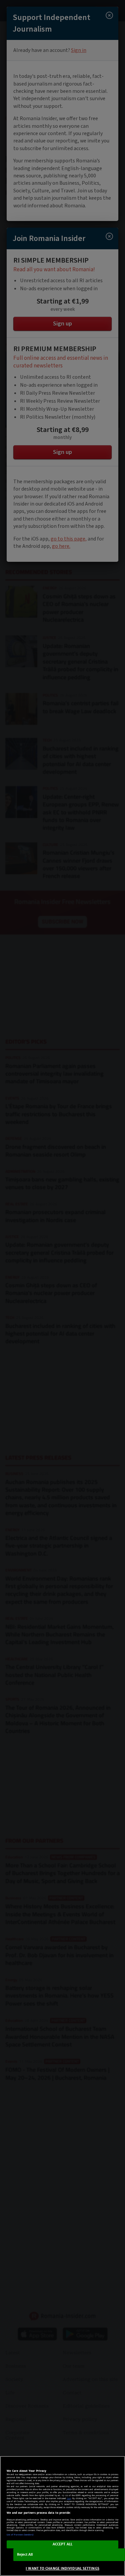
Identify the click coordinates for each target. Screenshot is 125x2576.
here (69, 2498)
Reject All (25, 2555)
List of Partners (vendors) (20, 2535)
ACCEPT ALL (62, 2544)
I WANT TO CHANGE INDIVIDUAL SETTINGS (62, 2569)
